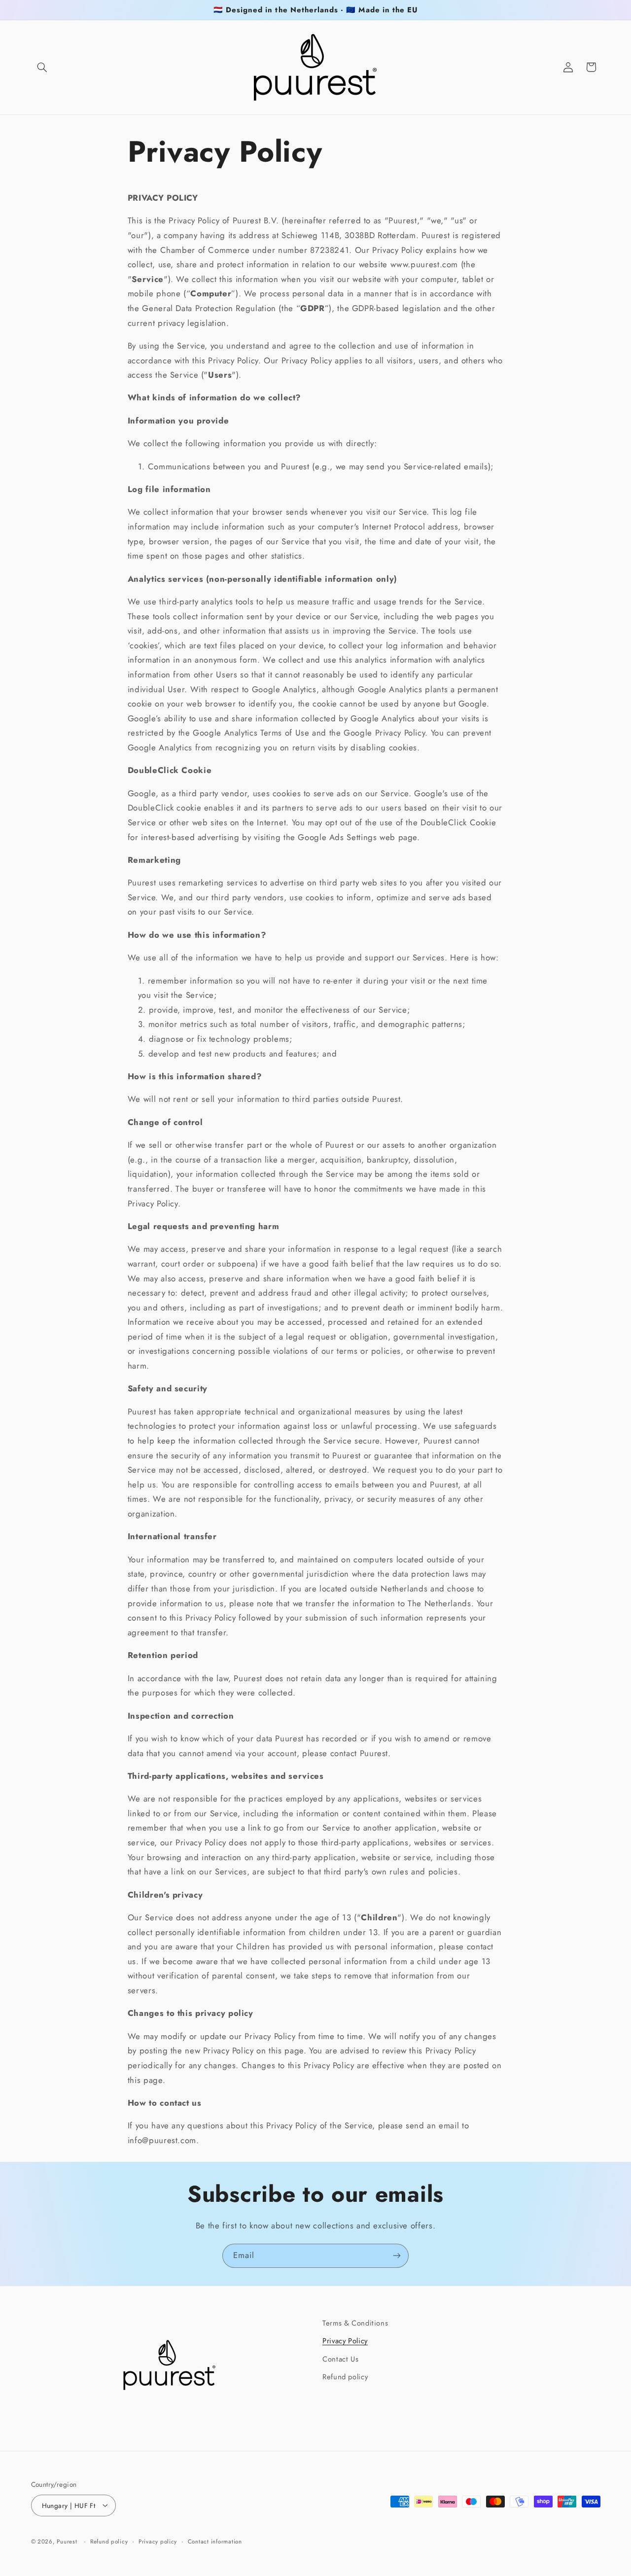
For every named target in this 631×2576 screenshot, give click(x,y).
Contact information (215, 2541)
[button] (42, 67)
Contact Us (340, 2359)
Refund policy (345, 2377)
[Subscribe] (397, 2256)
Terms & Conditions (355, 2323)
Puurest (67, 2541)
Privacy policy (158, 2541)
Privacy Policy (345, 2341)
